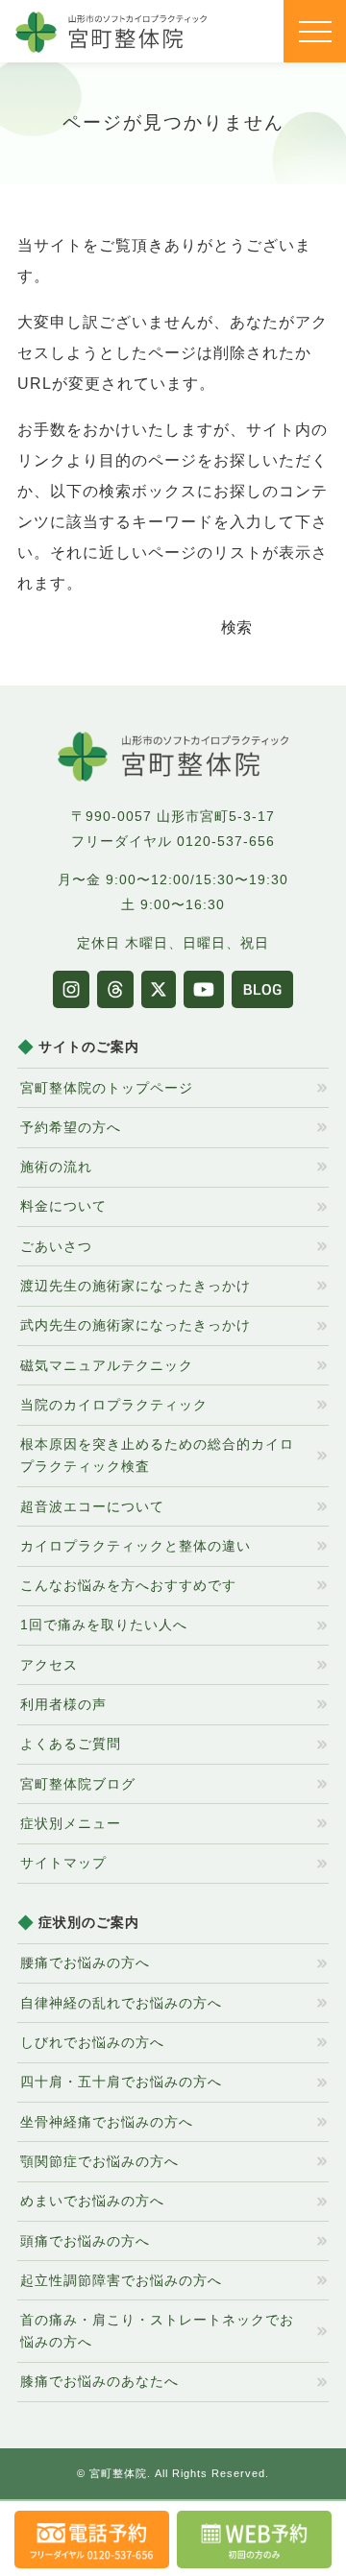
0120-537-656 (226, 841)
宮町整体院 (118, 2473)
